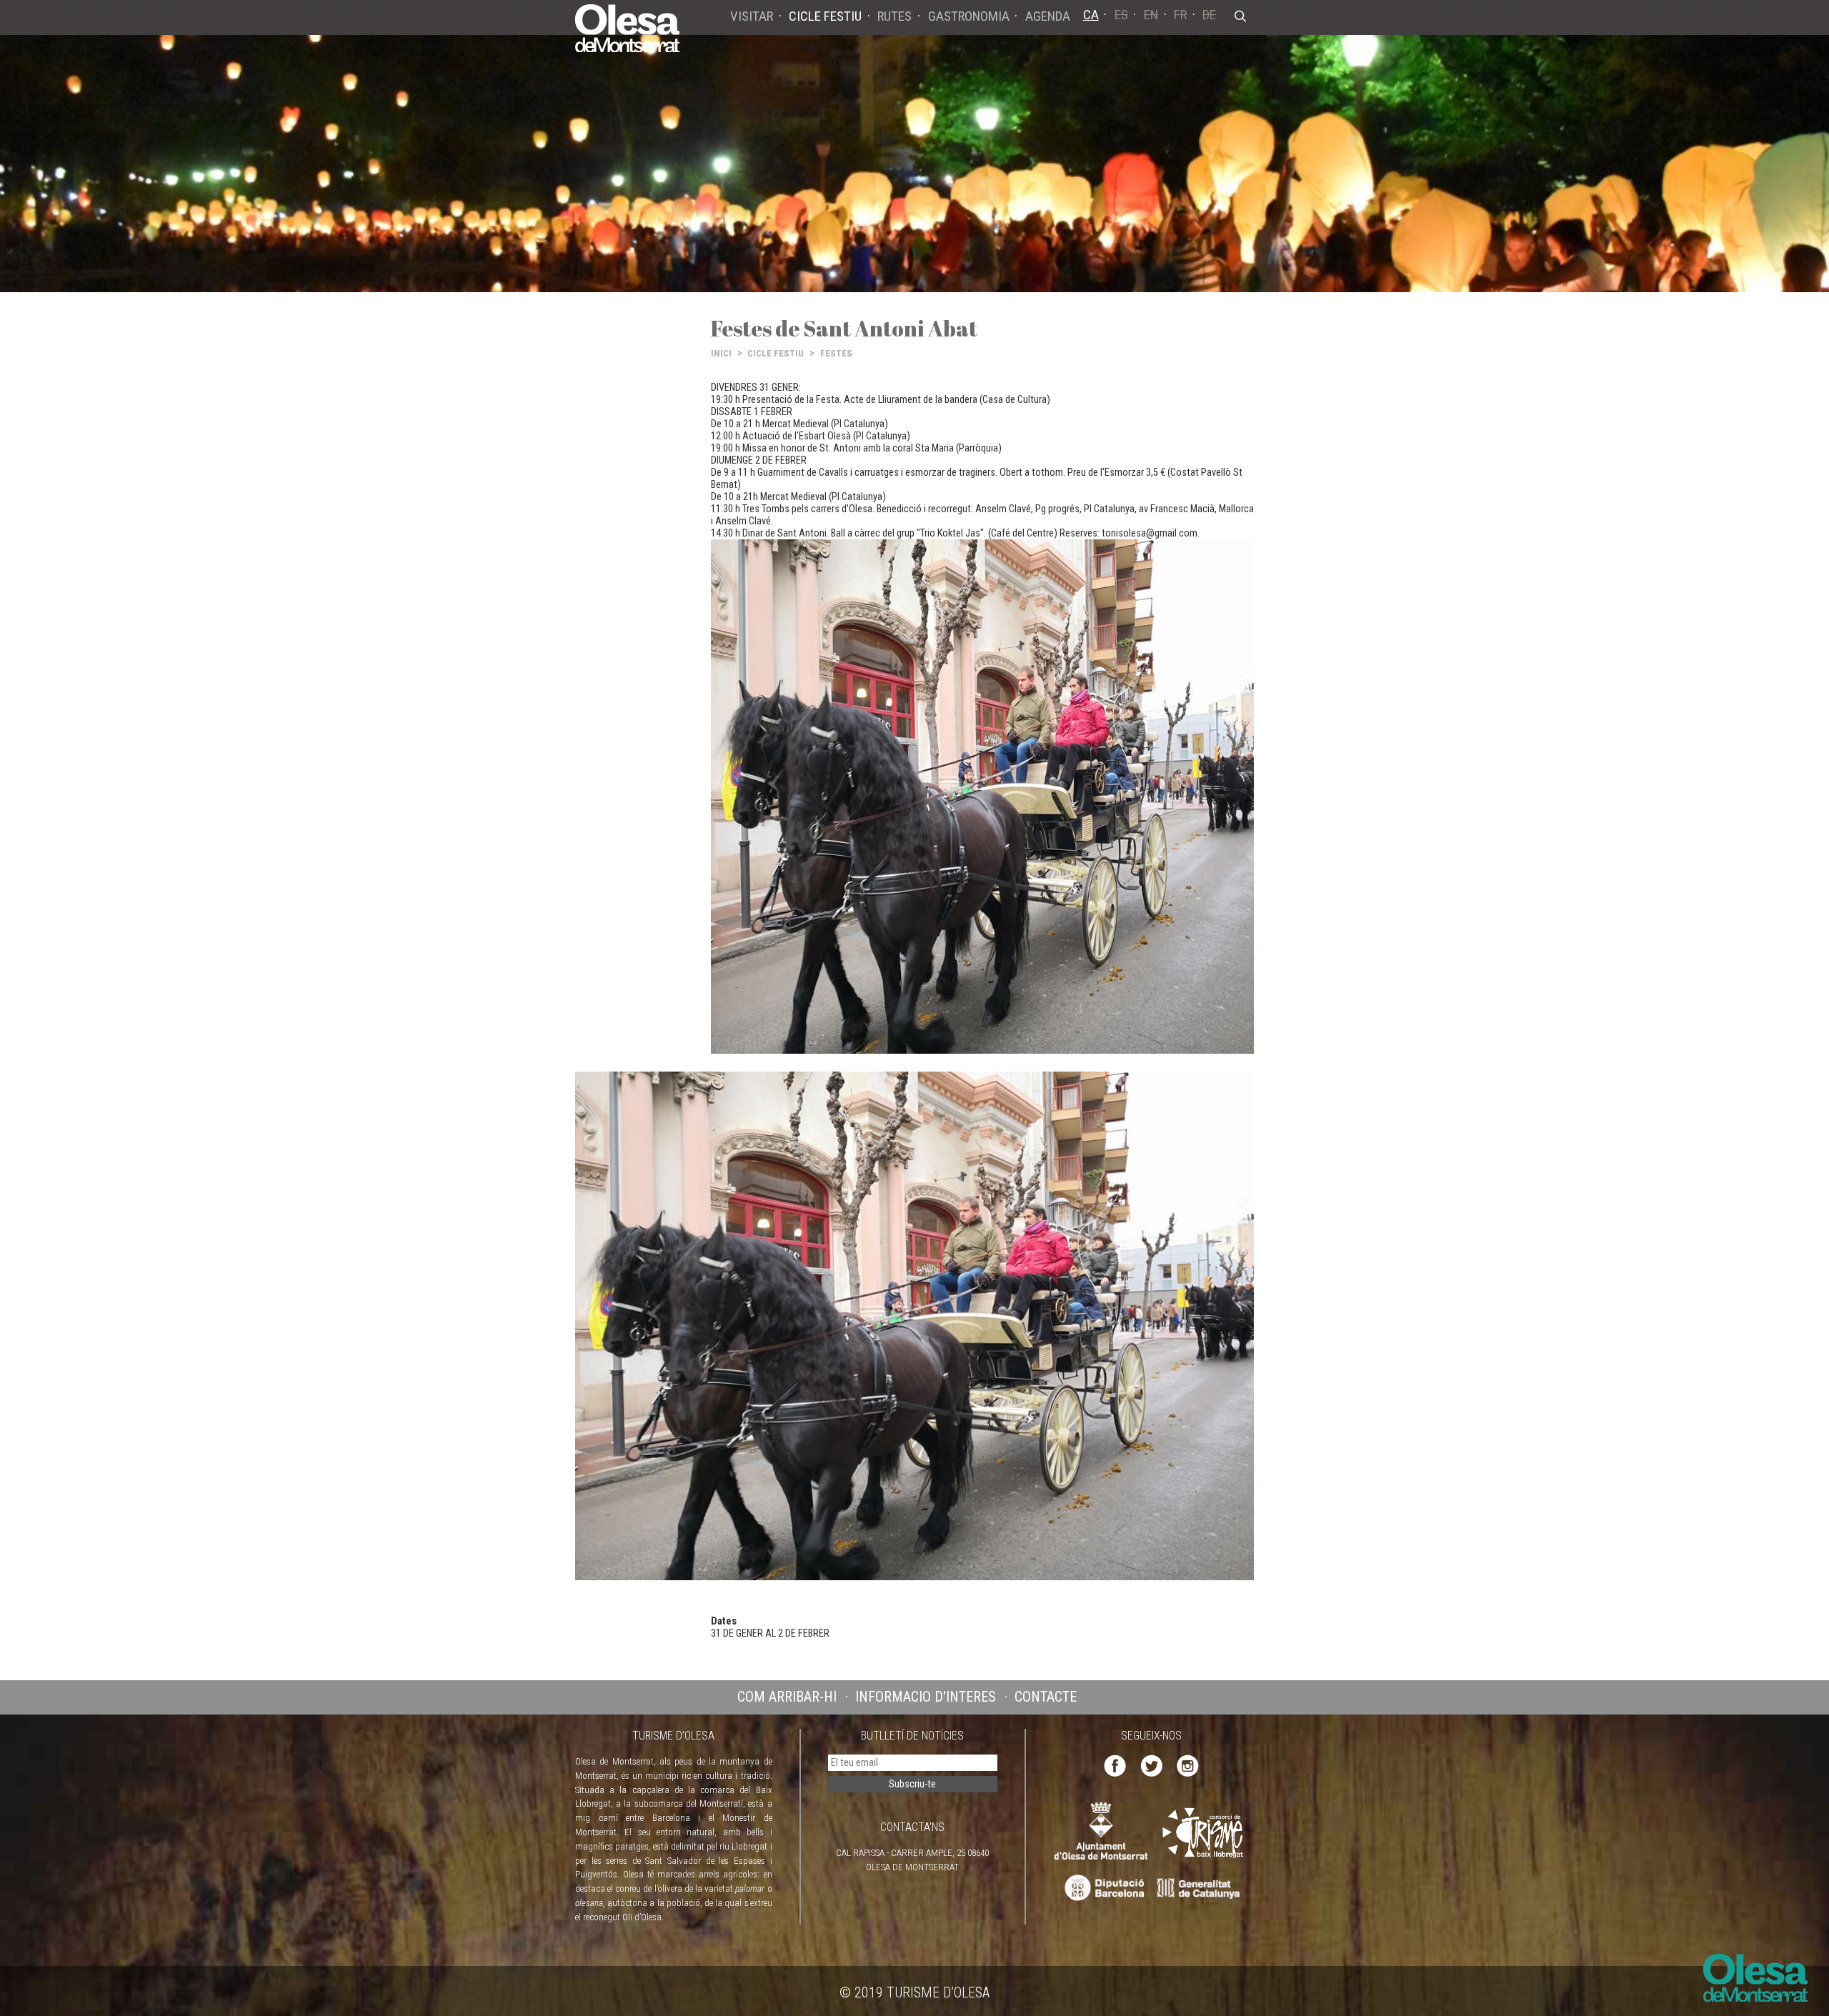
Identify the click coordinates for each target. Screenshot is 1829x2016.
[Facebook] (1115, 1765)
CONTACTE (1046, 1697)
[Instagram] (1188, 1765)
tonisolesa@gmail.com (1150, 533)
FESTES (836, 353)
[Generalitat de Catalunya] (1202, 1888)
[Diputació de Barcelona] (1103, 1888)
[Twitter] (1151, 1765)
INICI (721, 353)
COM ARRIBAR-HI (787, 1697)
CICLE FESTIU (776, 353)
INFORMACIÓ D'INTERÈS (926, 1697)
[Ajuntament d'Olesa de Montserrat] (1101, 1831)
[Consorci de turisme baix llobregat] (1204, 1833)
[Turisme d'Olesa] (627, 27)
